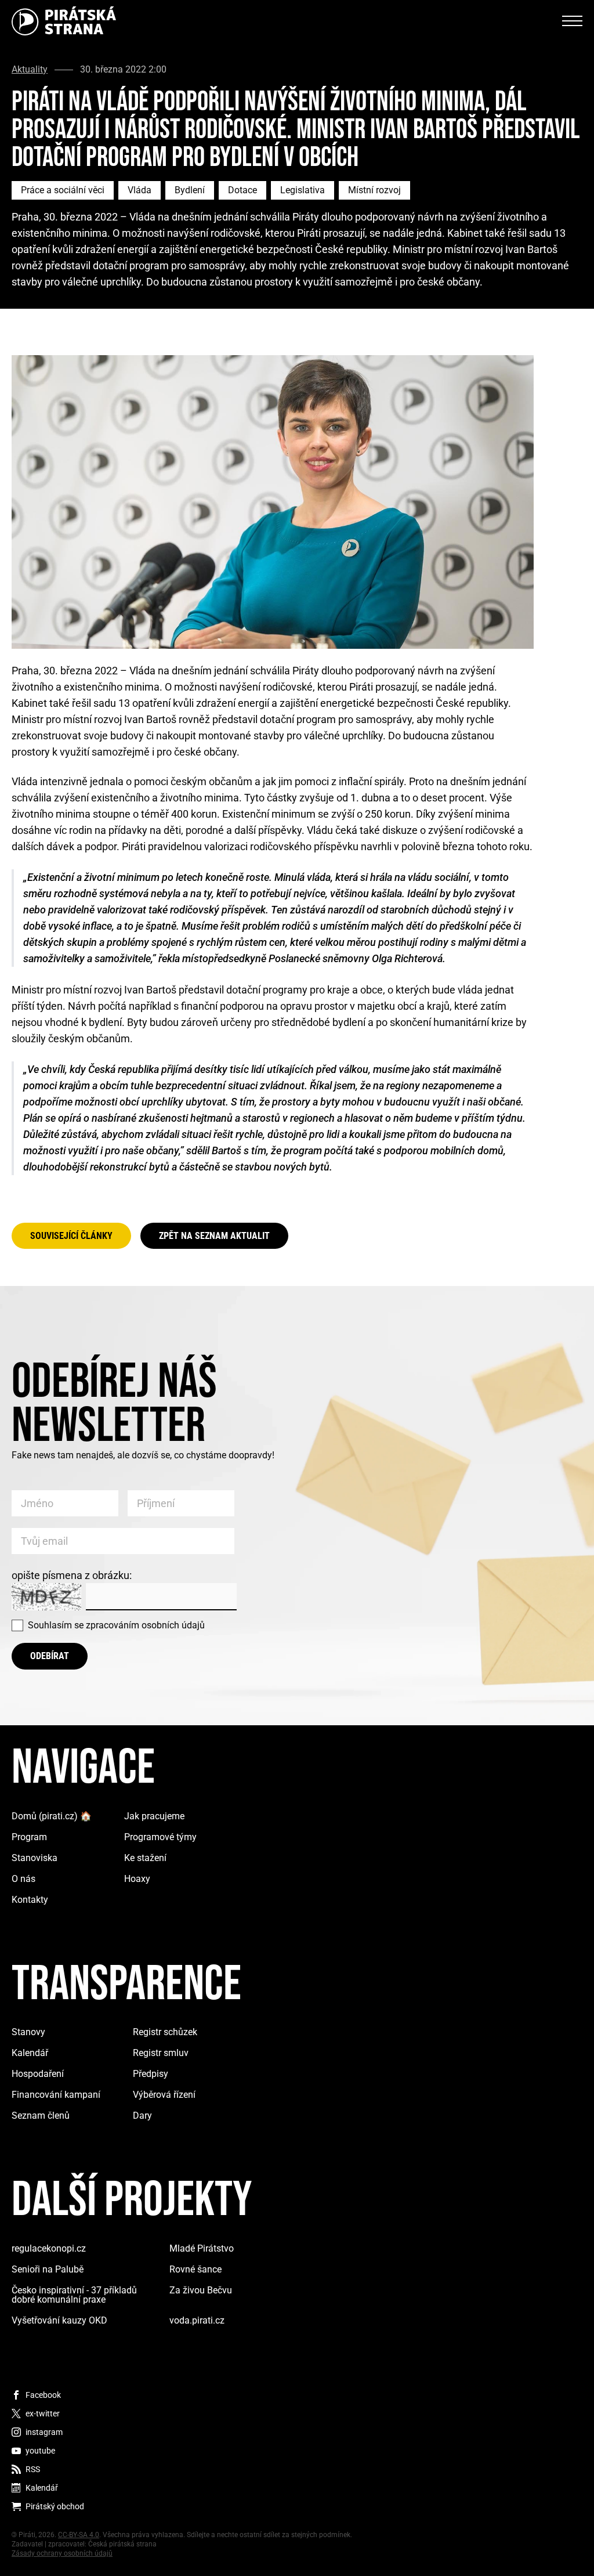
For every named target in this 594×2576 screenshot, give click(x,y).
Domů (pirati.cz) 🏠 (52, 1816)
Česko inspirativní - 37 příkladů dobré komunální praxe (74, 2295)
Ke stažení (145, 1858)
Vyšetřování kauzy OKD (59, 2320)
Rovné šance (195, 2269)
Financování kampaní (56, 2095)
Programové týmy (160, 1837)
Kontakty (30, 1900)
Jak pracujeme (154, 1816)
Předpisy (151, 2074)
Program (29, 1837)
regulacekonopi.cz (49, 2248)
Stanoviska (35, 1858)
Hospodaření (38, 2074)
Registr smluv (161, 2053)
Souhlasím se (116, 1625)
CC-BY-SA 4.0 (79, 2535)
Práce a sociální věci (63, 190)
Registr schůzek (165, 2032)
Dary (142, 2116)
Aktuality (30, 70)
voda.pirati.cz (197, 2320)
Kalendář (30, 2053)
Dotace (242, 190)
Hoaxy (137, 1879)
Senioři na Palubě (48, 2269)
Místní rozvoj (374, 190)
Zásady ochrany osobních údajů (62, 2553)
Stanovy (28, 2032)
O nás (23, 1879)
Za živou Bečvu (201, 2290)
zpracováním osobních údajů (145, 1625)
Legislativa (303, 190)
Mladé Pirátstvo (202, 2248)
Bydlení (190, 190)
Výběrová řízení (164, 2095)
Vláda (140, 190)
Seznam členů (41, 2116)
